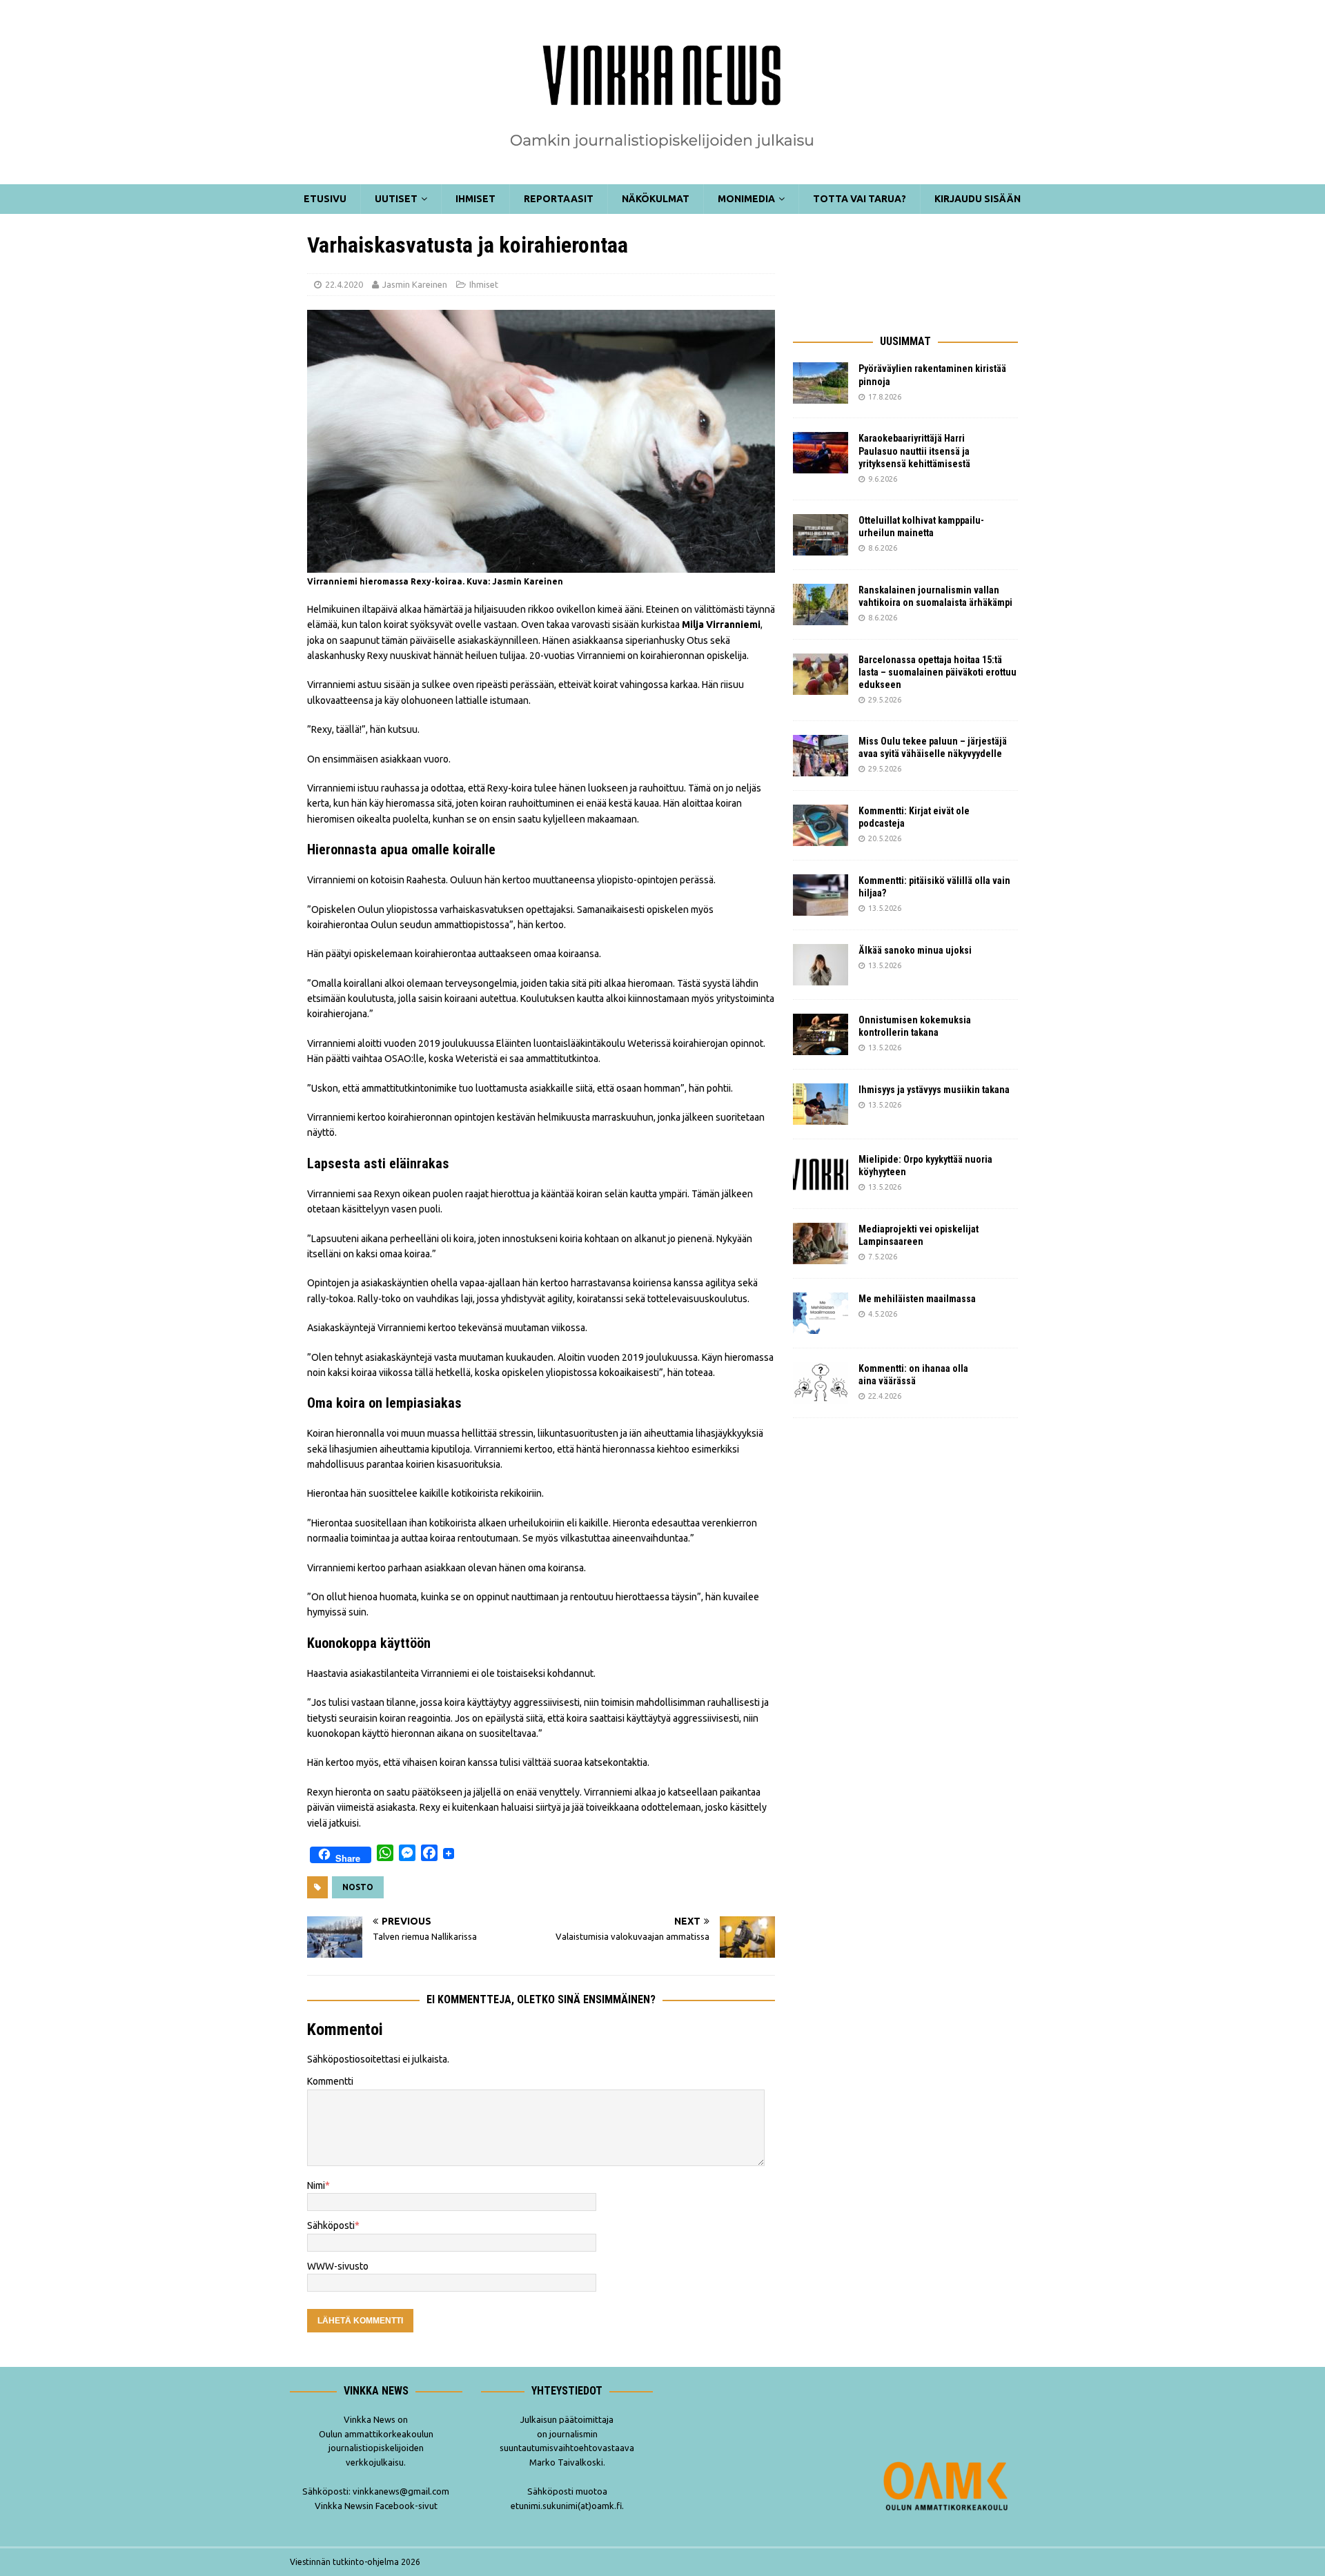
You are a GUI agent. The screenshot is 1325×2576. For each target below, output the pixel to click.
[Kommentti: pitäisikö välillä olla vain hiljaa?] (821, 895)
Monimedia (746, 199)
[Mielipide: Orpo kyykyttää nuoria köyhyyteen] (821, 1174)
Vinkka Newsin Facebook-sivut (376, 2506)
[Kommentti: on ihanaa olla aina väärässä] (821, 1383)
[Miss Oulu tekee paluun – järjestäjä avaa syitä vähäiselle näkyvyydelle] (821, 756)
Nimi (316, 2185)
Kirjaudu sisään (978, 199)
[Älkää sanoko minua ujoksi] (821, 965)
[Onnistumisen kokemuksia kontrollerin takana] (821, 1034)
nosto (358, 1887)
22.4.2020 (344, 284)
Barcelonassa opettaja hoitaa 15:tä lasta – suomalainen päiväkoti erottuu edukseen (938, 672)
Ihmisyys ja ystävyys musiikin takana (936, 1090)
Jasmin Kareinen (415, 284)
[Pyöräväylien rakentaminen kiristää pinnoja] (821, 383)
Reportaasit (559, 199)
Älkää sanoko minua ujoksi (915, 950)
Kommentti (330, 2081)
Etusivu (325, 199)
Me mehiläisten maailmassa (917, 1299)
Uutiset (396, 199)
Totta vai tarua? (860, 199)
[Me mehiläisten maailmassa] (821, 1313)
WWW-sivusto (338, 2266)
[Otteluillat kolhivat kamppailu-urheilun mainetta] (821, 535)
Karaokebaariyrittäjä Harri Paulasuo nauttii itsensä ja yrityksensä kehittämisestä (915, 451)
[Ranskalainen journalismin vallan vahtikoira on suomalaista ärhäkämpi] (821, 604)
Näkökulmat (656, 199)
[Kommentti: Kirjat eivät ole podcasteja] (821, 825)
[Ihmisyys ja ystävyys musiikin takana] (821, 1104)
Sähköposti (331, 2225)
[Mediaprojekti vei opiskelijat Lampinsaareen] (821, 1243)
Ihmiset (475, 199)
